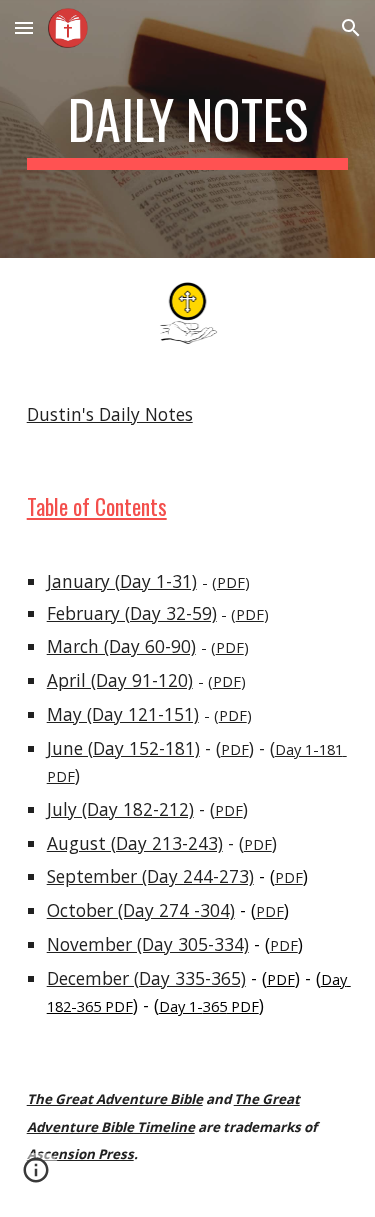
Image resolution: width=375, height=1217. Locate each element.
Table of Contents (97, 506)
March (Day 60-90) (121, 646)
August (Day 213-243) (135, 843)
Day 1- (181, 1006)
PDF (231, 582)
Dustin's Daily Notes (110, 414)
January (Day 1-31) (122, 581)
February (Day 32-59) (132, 613)
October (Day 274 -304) (141, 910)
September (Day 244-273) (150, 876)
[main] (188, 129)
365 (215, 1006)
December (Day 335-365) (146, 978)
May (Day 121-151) (123, 714)
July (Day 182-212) (120, 809)
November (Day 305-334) (148, 944)
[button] (24, 27)
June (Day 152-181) (123, 748)
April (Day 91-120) (120, 680)
